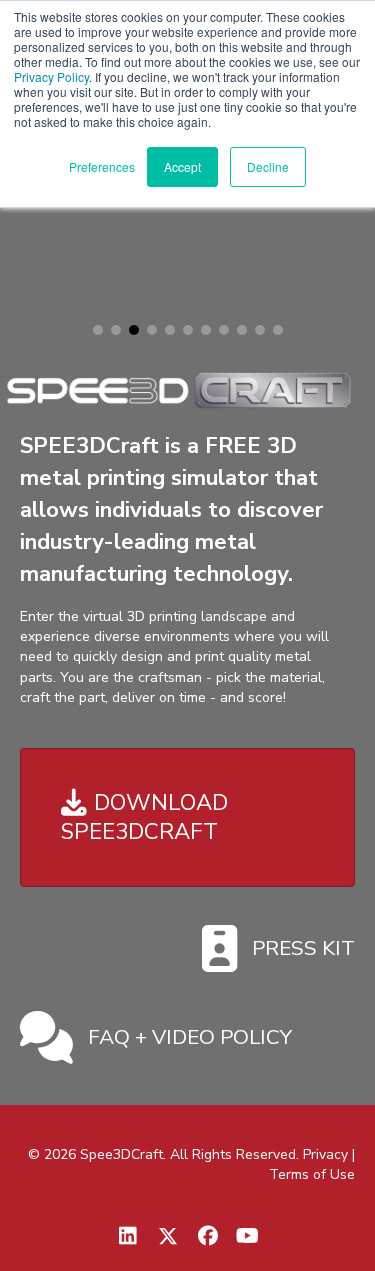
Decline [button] (268, 166)
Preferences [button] (102, 166)
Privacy (325, 1154)
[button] (98, 330)
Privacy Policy (51, 76)
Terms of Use (312, 1174)
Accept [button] (182, 166)
